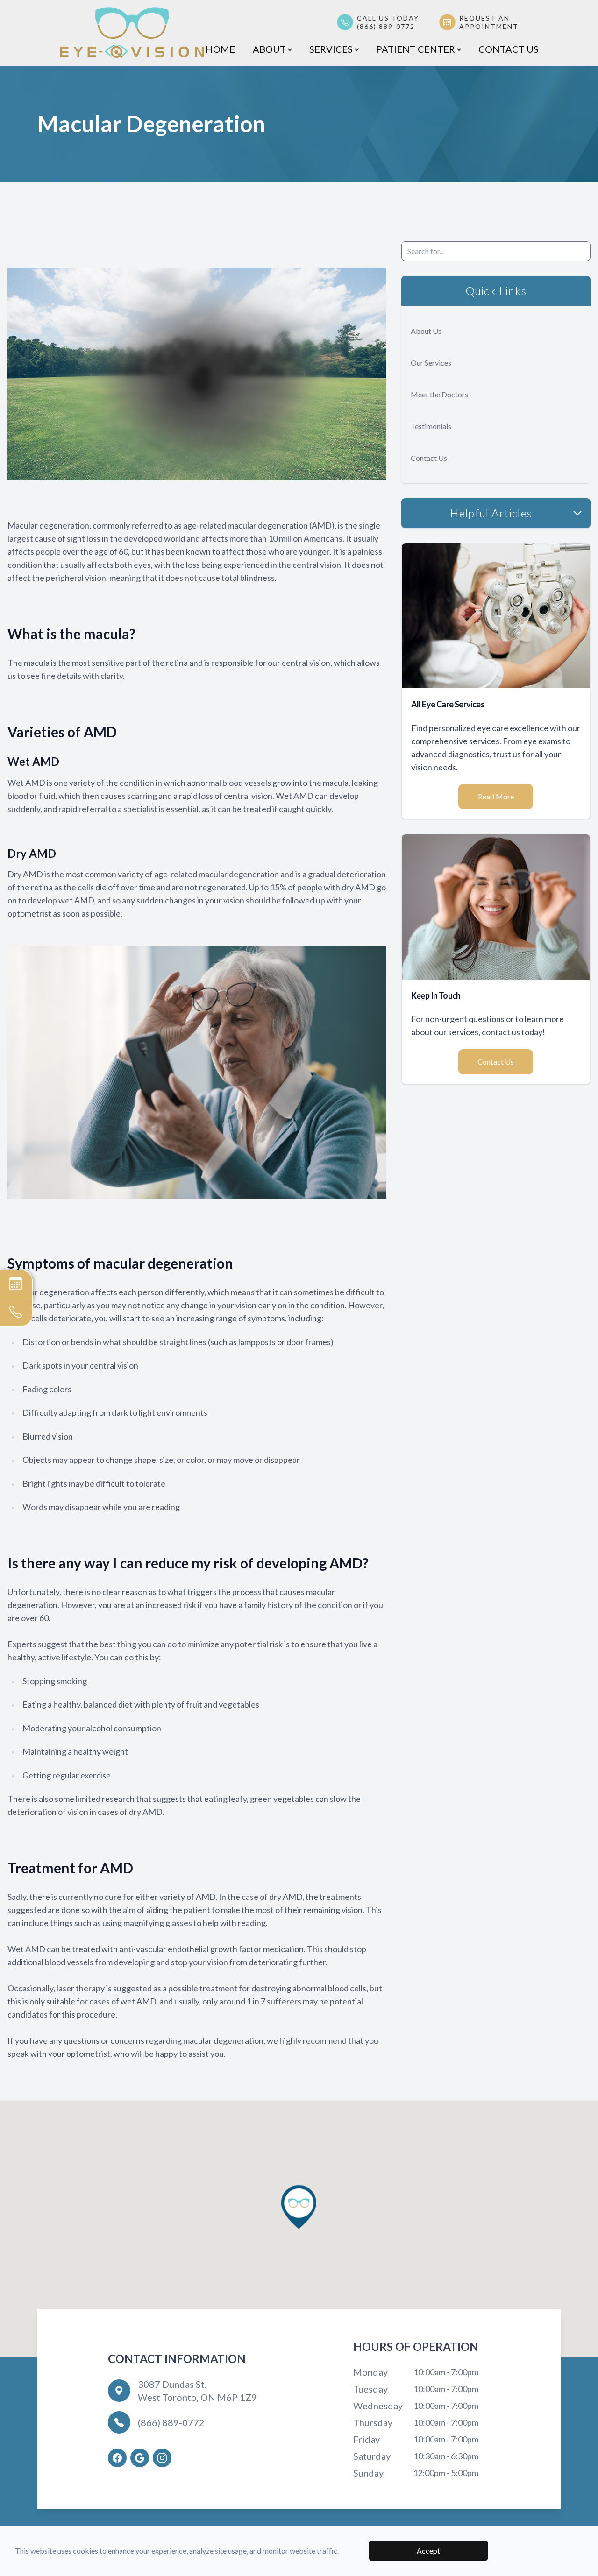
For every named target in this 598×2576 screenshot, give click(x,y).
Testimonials (431, 426)
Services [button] (331, 49)
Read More (496, 796)
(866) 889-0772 (171, 2422)
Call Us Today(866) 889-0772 (388, 22)
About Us (426, 331)
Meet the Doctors (439, 394)
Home (220, 49)
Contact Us (509, 49)
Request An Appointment (489, 22)
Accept (428, 2551)
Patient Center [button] (416, 49)
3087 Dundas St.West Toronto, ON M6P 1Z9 (197, 2391)
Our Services (431, 363)
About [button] (269, 49)
